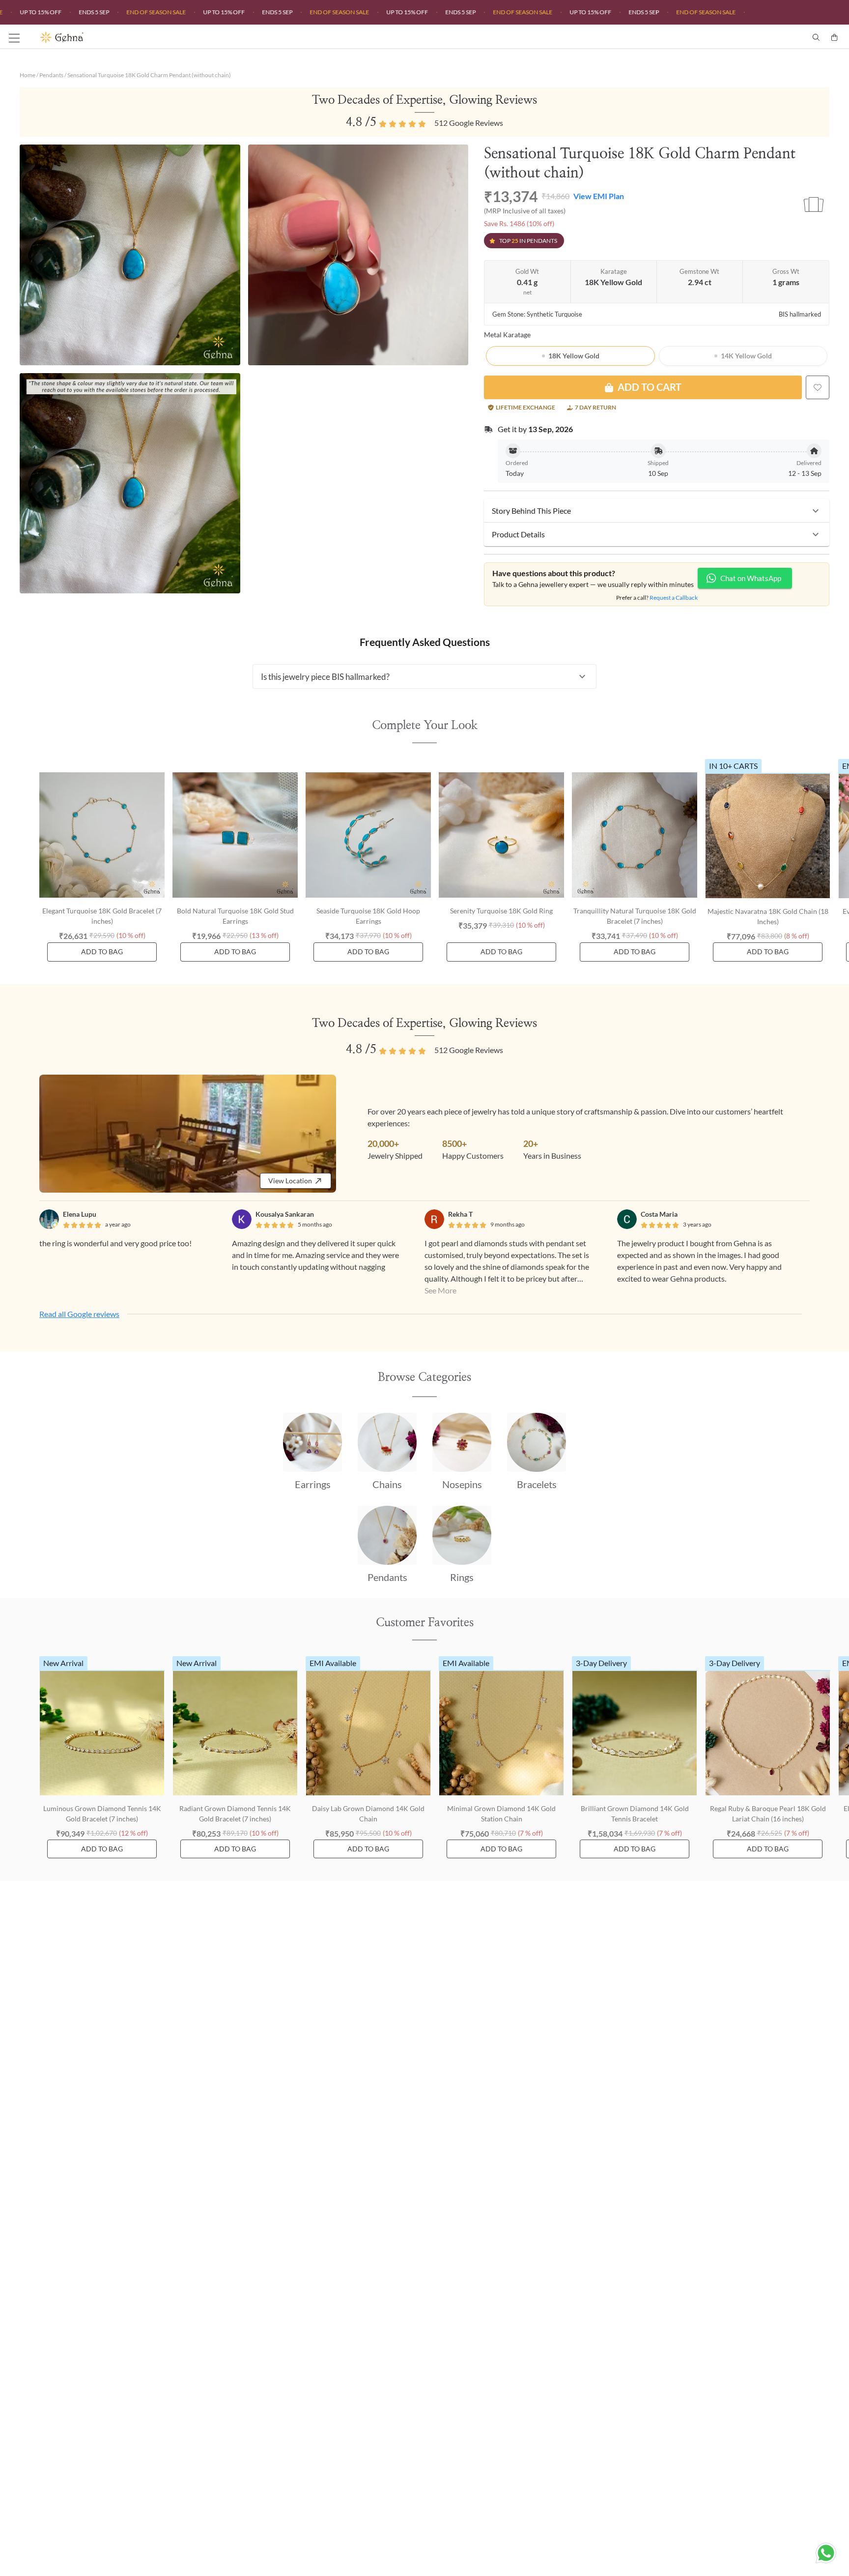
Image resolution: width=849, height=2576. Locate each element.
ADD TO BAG (102, 951)
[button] (657, 511)
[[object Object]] (818, 387)
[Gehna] (232, 37)
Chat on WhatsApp (751, 578)
